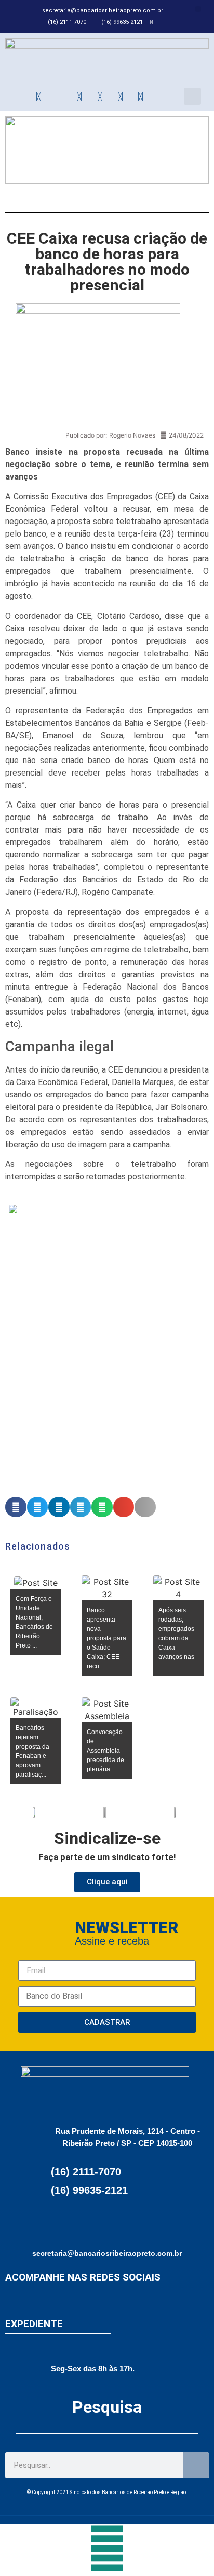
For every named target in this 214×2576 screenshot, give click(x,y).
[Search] (196, 2465)
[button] (198, 9)
